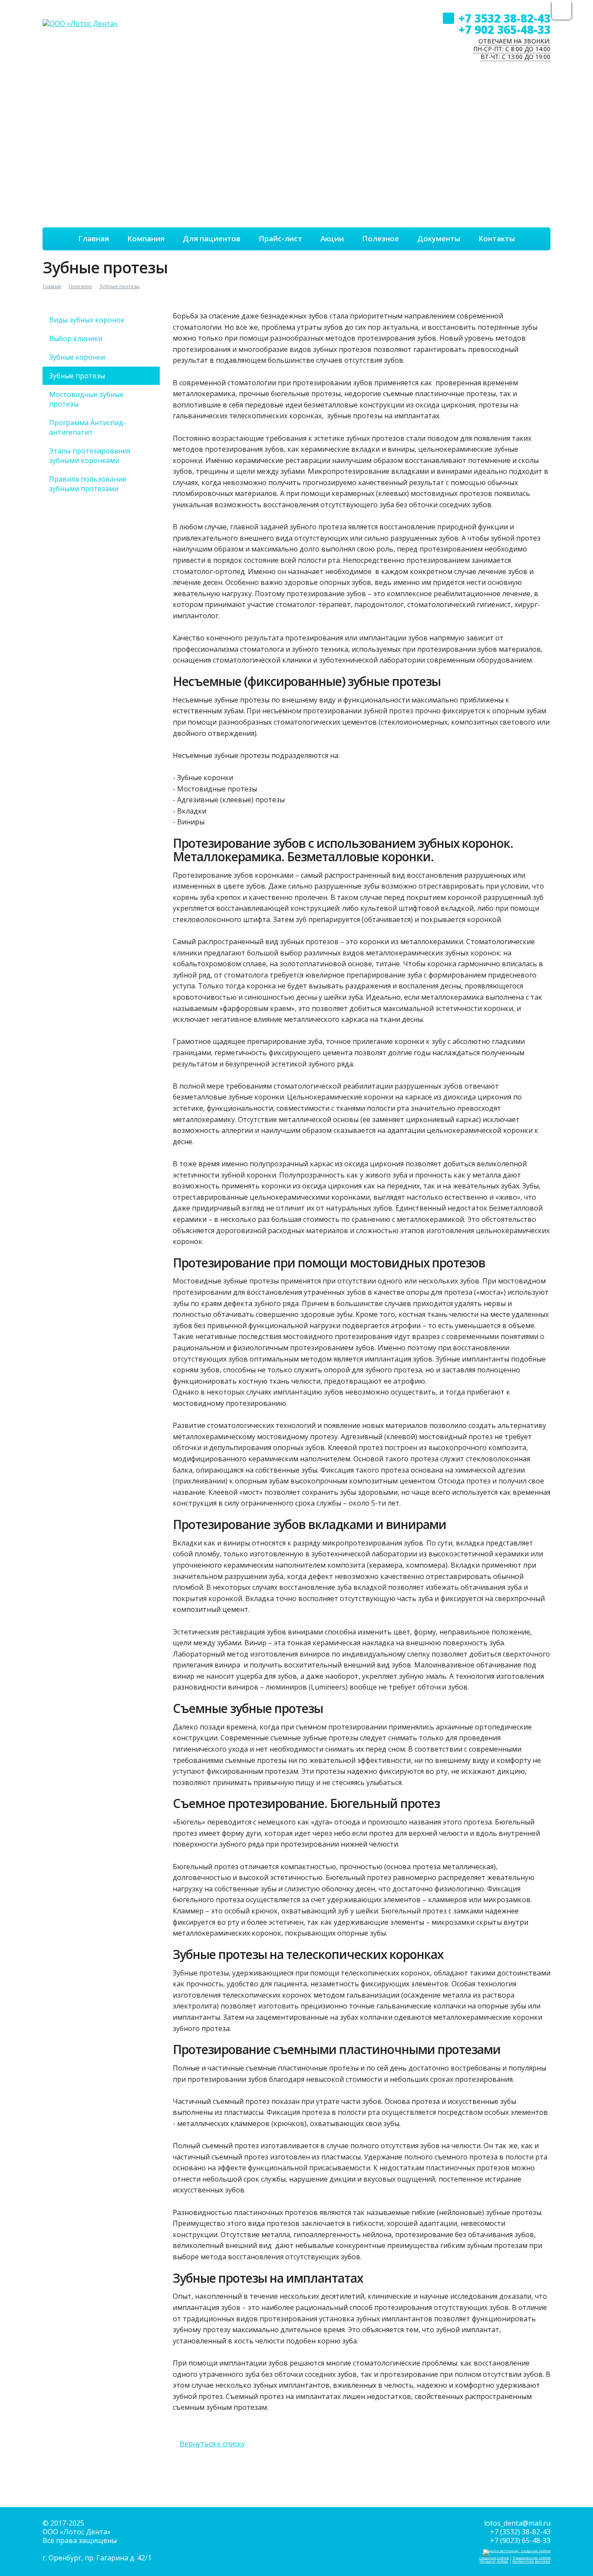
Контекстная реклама (531, 2561)
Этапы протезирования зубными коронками (90, 456)
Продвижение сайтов (532, 2558)
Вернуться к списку (212, 2444)
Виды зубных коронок (87, 320)
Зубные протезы (120, 286)
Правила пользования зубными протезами (87, 484)
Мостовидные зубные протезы (86, 399)
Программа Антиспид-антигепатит (87, 427)
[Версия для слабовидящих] (562, 11)
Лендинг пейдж (494, 2561)
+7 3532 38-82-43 (504, 18)
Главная (52, 286)
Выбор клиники (76, 338)
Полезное (80, 286)
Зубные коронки (77, 357)
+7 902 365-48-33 (504, 30)
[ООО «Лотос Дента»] (80, 14)
